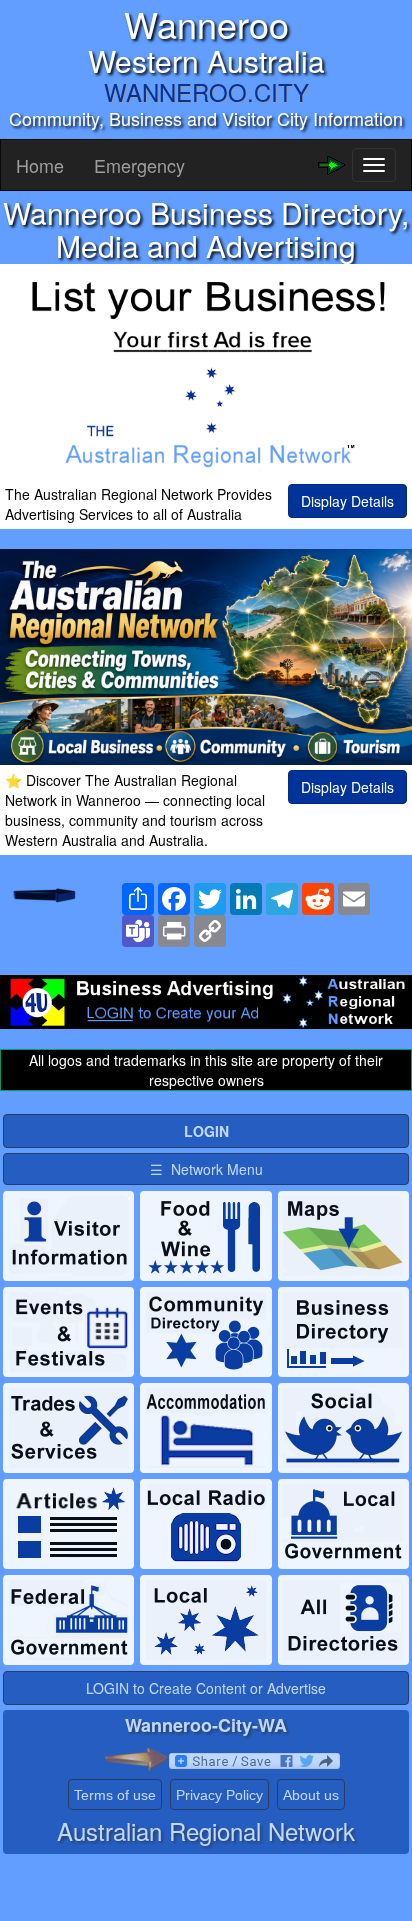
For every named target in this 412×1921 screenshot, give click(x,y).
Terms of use (115, 1795)
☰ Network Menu (206, 1169)
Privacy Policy (219, 1795)
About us (311, 1795)
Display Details (347, 501)
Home (40, 165)
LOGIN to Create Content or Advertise (206, 1688)
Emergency (139, 165)
